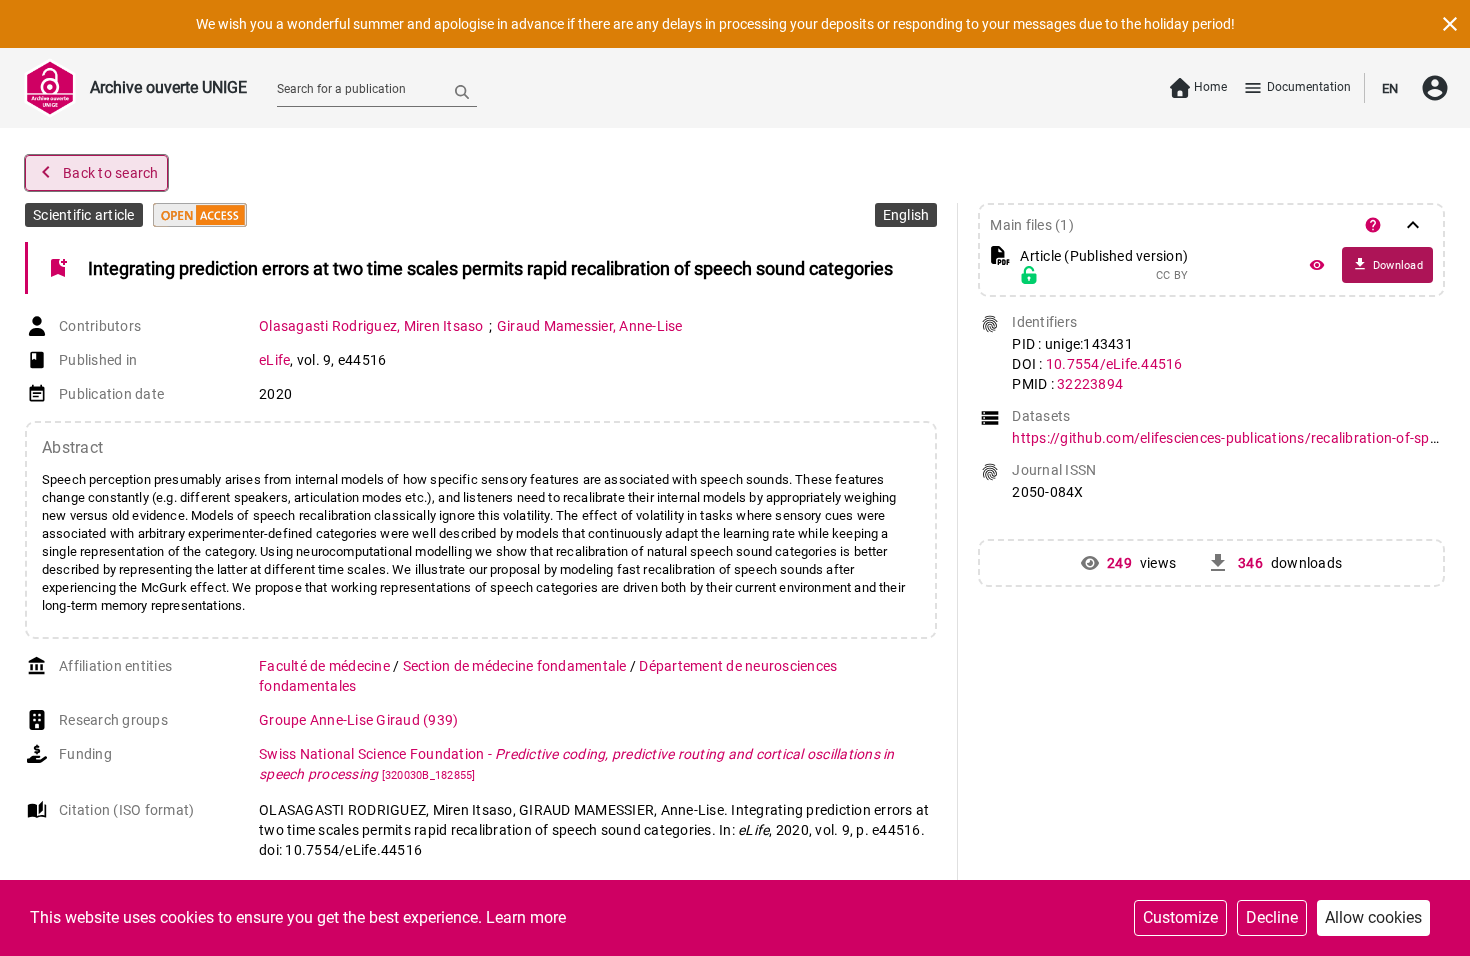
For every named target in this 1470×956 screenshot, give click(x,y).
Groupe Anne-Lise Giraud (358, 720)
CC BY (1172, 276)
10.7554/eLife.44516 (1114, 364)
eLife (274, 360)
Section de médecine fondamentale (516, 666)
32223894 (1090, 384)
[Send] (462, 91)
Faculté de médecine (326, 666)
